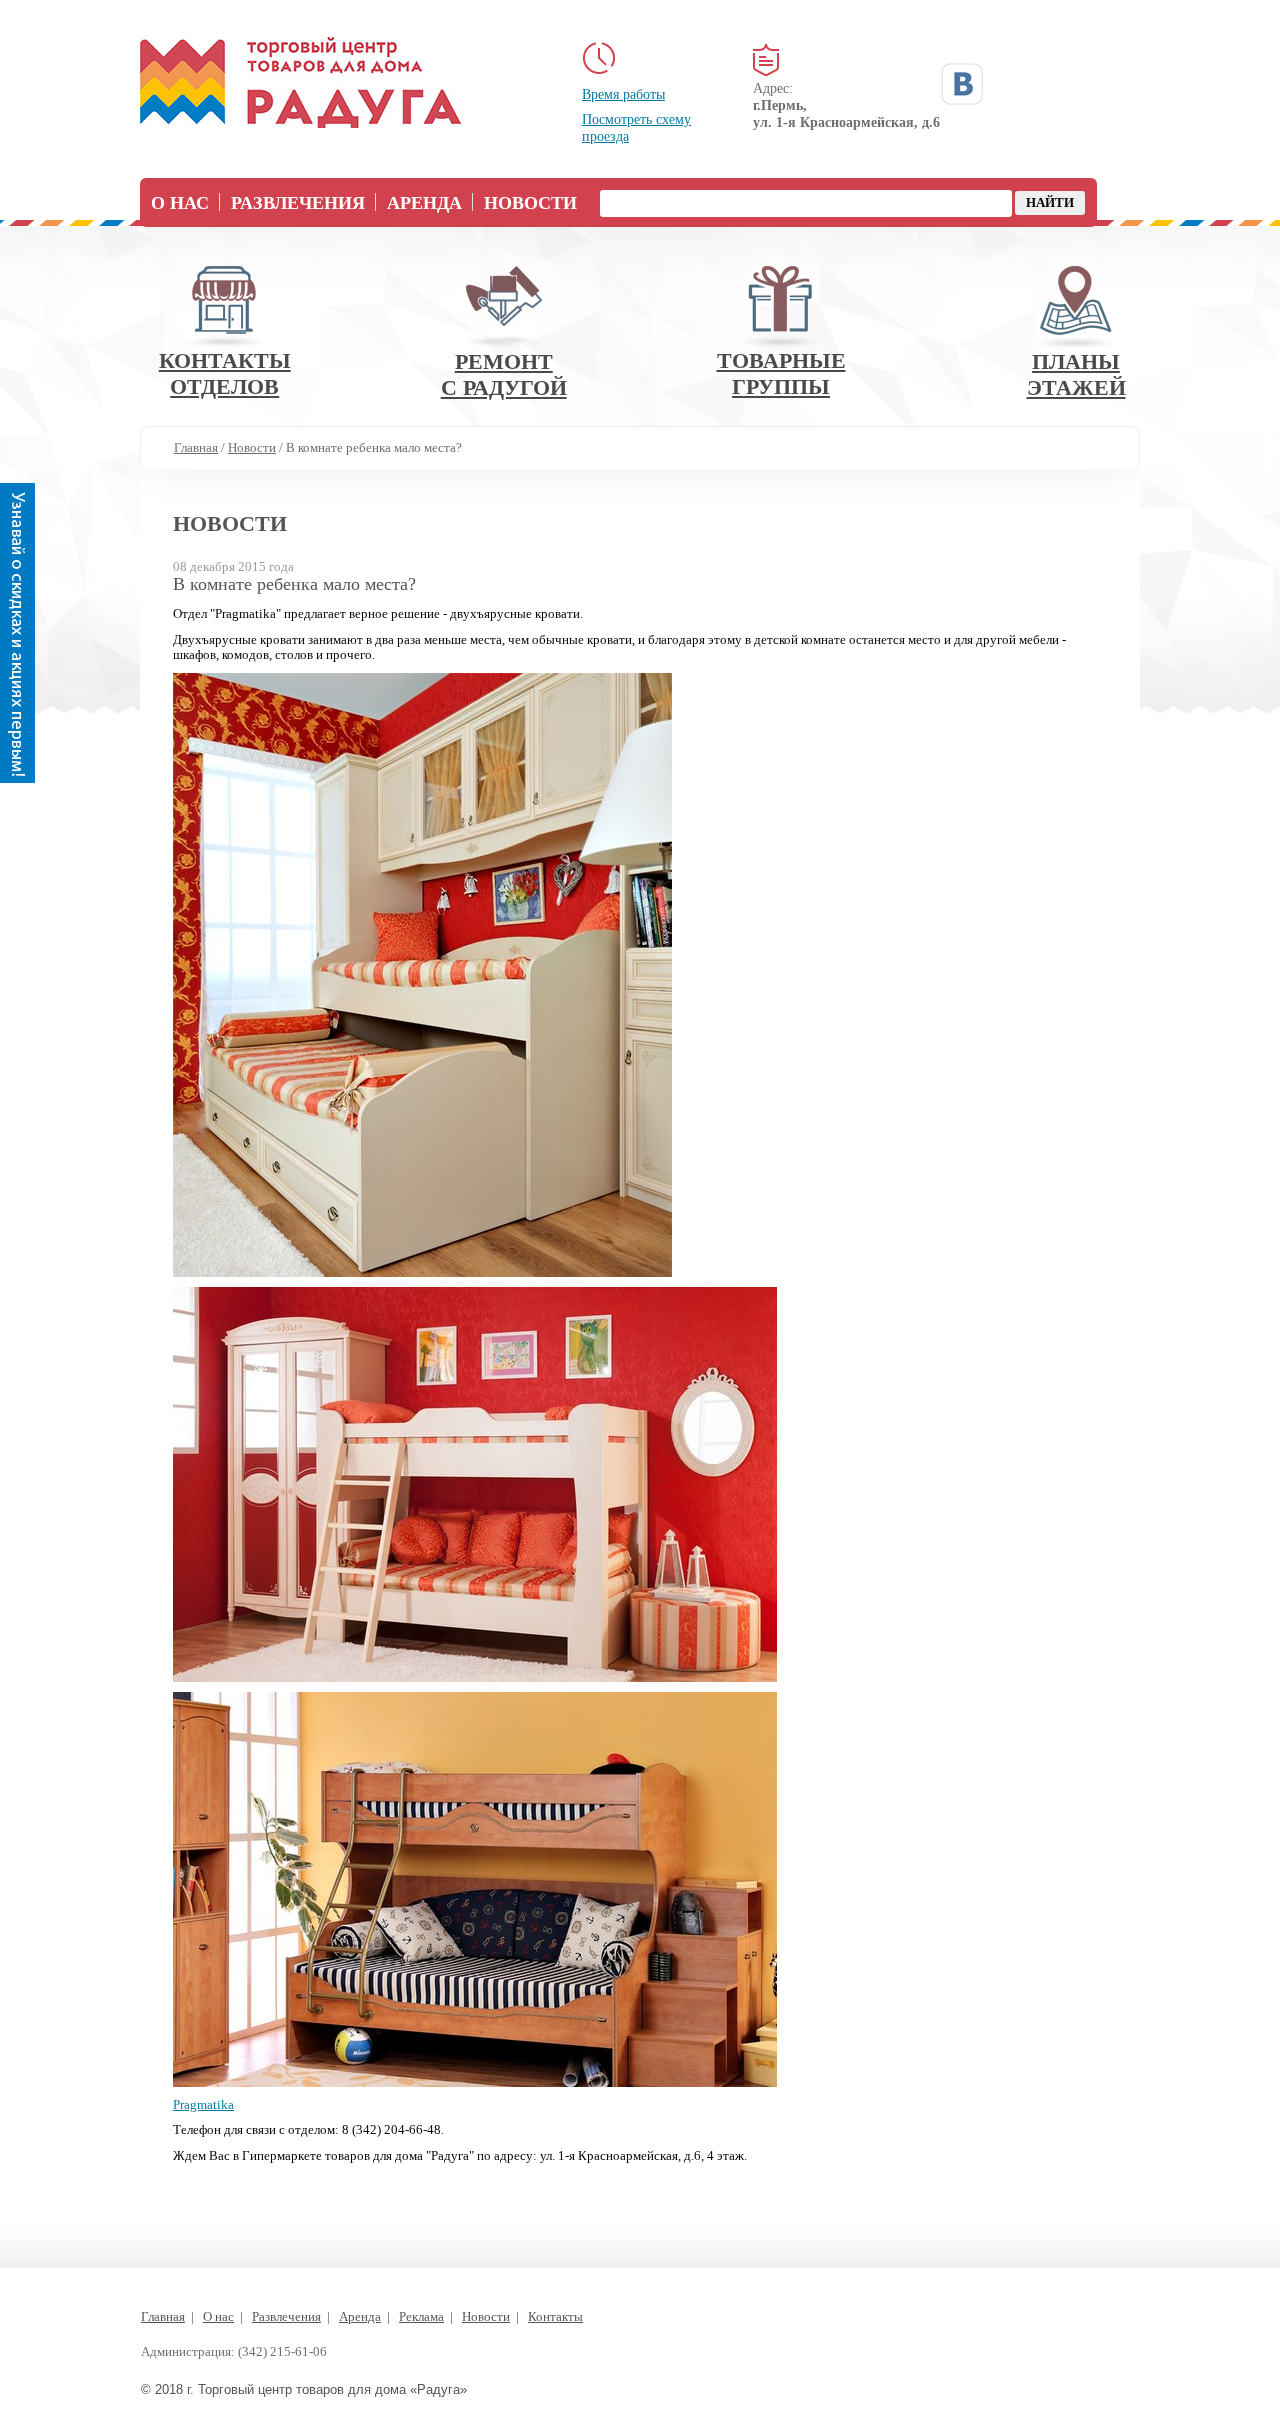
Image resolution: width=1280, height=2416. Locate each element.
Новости (530, 203)
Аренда (424, 203)
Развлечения (298, 203)
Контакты (555, 2316)
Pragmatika (203, 2104)
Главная (163, 2316)
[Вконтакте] (962, 84)
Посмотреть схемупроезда (636, 128)
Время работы (623, 94)
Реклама (421, 2316)
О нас (180, 203)
